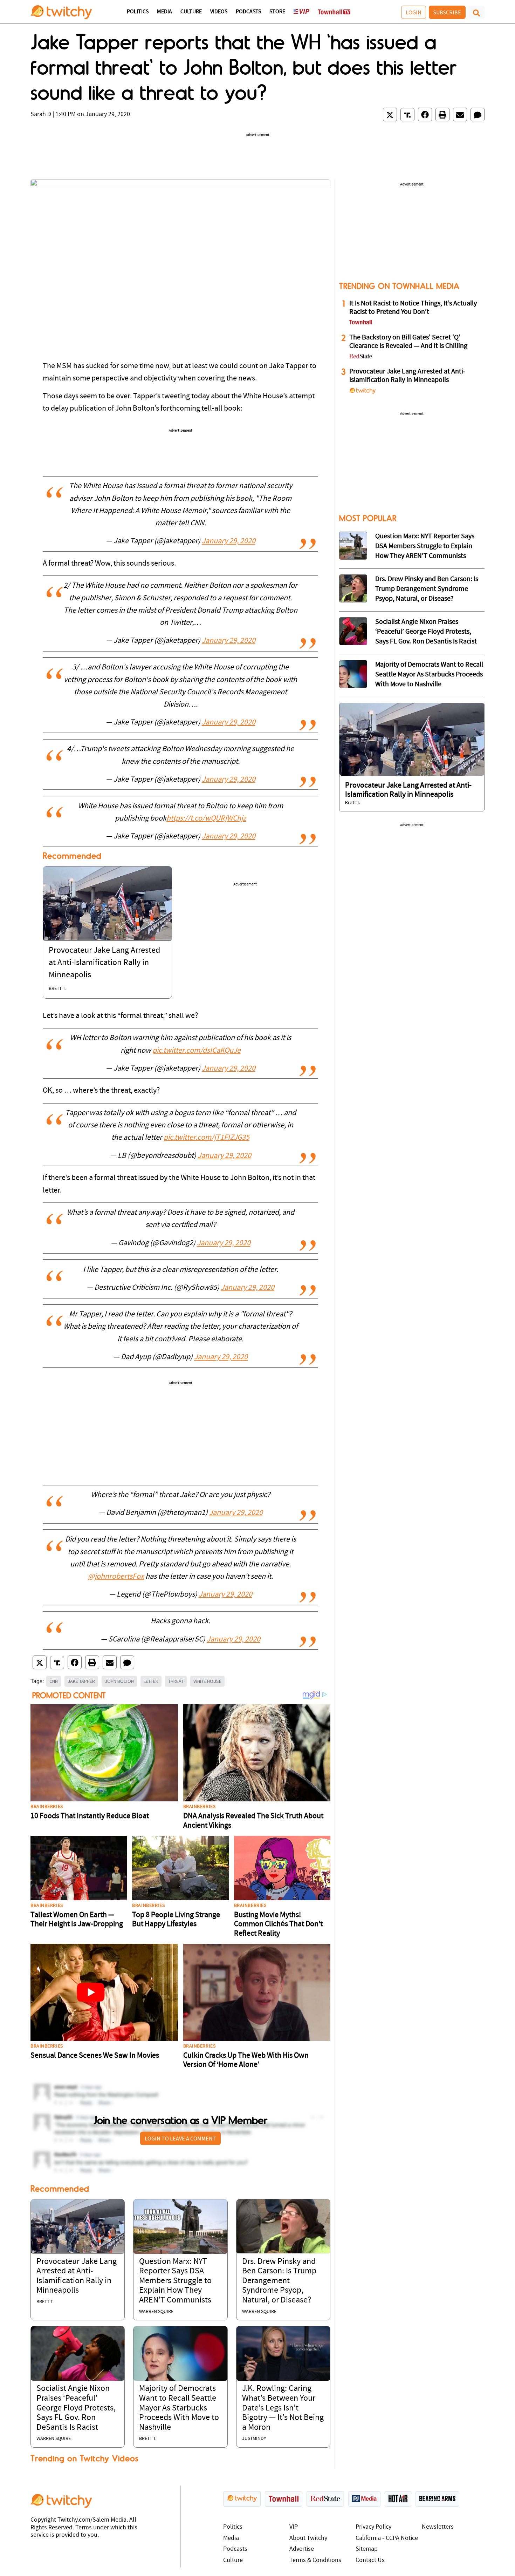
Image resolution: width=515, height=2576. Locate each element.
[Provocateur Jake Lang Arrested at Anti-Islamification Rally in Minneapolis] (107, 904)
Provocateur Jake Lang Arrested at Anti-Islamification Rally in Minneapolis (104, 963)
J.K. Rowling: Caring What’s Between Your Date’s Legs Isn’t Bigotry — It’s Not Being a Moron (283, 2408)
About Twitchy (308, 2538)
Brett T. (57, 989)
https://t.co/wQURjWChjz (206, 819)
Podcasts (248, 12)
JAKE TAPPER (81, 1681)
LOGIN (414, 12)
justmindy (254, 2439)
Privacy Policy (373, 2527)
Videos (219, 12)
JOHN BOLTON (119, 1681)
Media (164, 12)
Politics (138, 12)
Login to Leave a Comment (180, 2138)
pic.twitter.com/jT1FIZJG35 (207, 1138)
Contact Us (370, 2560)
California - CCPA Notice (387, 2538)
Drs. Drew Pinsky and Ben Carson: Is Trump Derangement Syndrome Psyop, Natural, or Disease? (279, 2281)
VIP (294, 2527)
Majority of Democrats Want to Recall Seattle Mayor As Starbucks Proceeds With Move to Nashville (179, 2408)
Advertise (302, 2549)
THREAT (176, 1681)
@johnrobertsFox (116, 1577)
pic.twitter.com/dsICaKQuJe (197, 1051)
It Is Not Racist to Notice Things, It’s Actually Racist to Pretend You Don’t (413, 308)
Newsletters (438, 2527)
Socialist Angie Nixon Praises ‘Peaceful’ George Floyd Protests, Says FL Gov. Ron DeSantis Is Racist (76, 2408)
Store (277, 12)
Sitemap (367, 2549)
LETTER (151, 1681)
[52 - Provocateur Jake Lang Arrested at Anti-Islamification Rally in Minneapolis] (412, 739)
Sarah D (41, 114)
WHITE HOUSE (207, 1681)
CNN (54, 1681)
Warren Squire (156, 2312)
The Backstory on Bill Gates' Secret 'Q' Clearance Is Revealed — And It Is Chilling (408, 342)
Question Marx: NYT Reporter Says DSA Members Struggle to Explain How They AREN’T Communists (175, 2281)
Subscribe (447, 12)
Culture (191, 12)
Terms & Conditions (315, 2560)
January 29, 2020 (229, 541)
